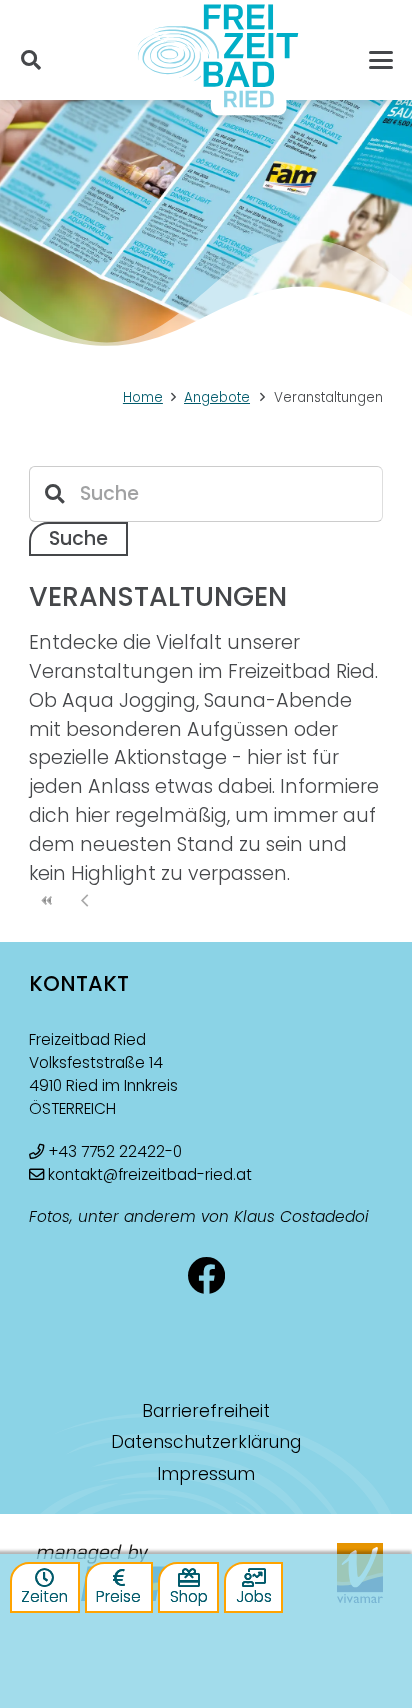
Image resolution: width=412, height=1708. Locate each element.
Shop (189, 1596)
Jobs (254, 1596)
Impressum (206, 1474)
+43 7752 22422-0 (115, 1151)
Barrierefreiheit (206, 1411)
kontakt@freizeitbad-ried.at (150, 1174)
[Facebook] (206, 1276)
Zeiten (44, 1596)
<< (48, 900)
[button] (31, 60)
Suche (78, 538)
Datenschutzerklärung (206, 1442)
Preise (118, 1596)
